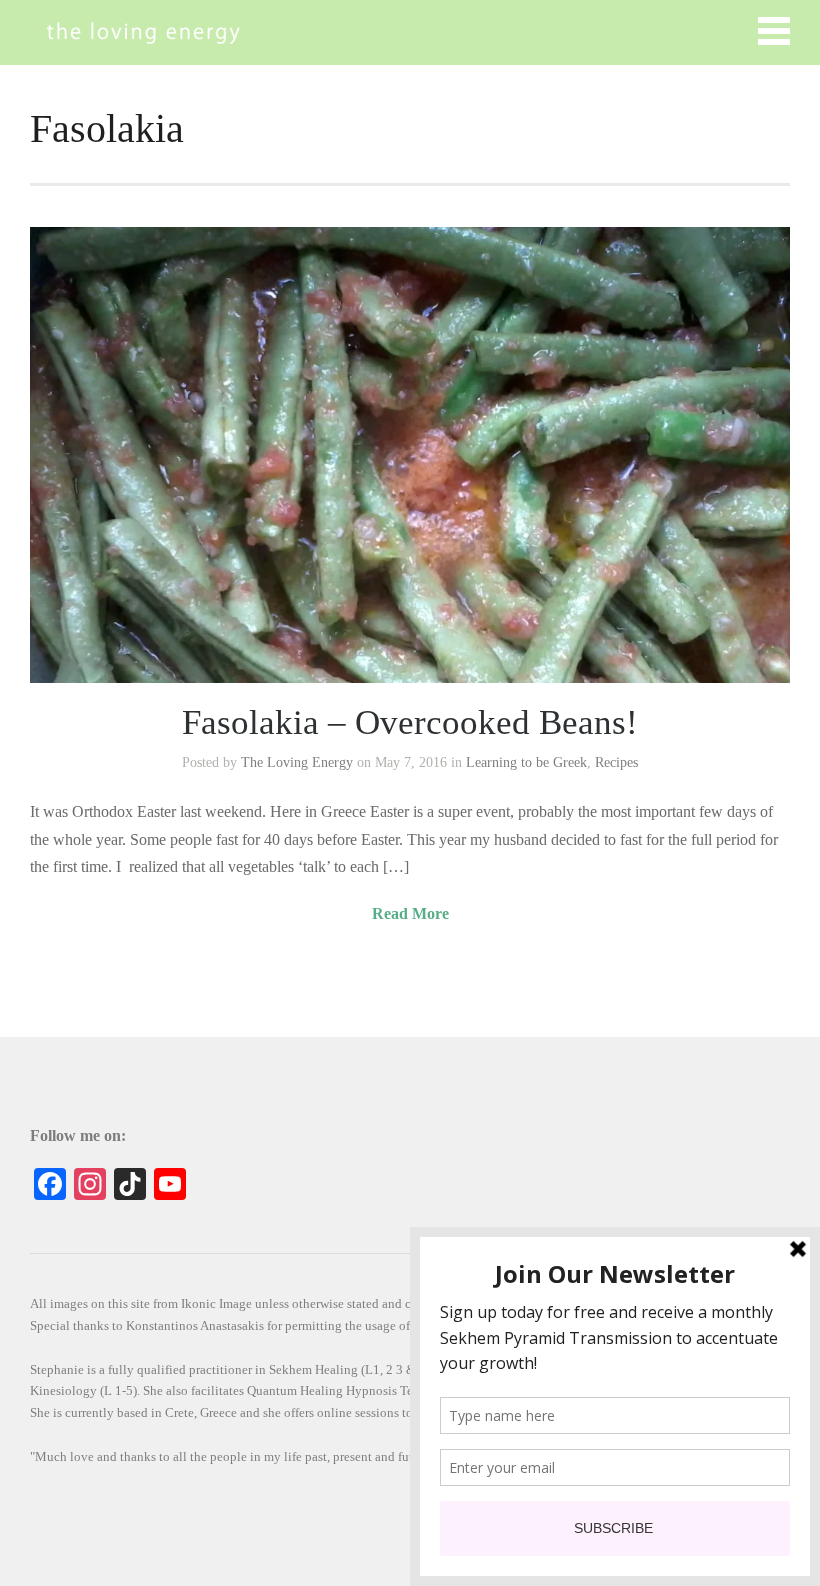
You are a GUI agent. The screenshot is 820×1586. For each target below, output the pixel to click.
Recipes (616, 762)
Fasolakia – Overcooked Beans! (410, 722)
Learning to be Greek (526, 762)
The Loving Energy (297, 762)
